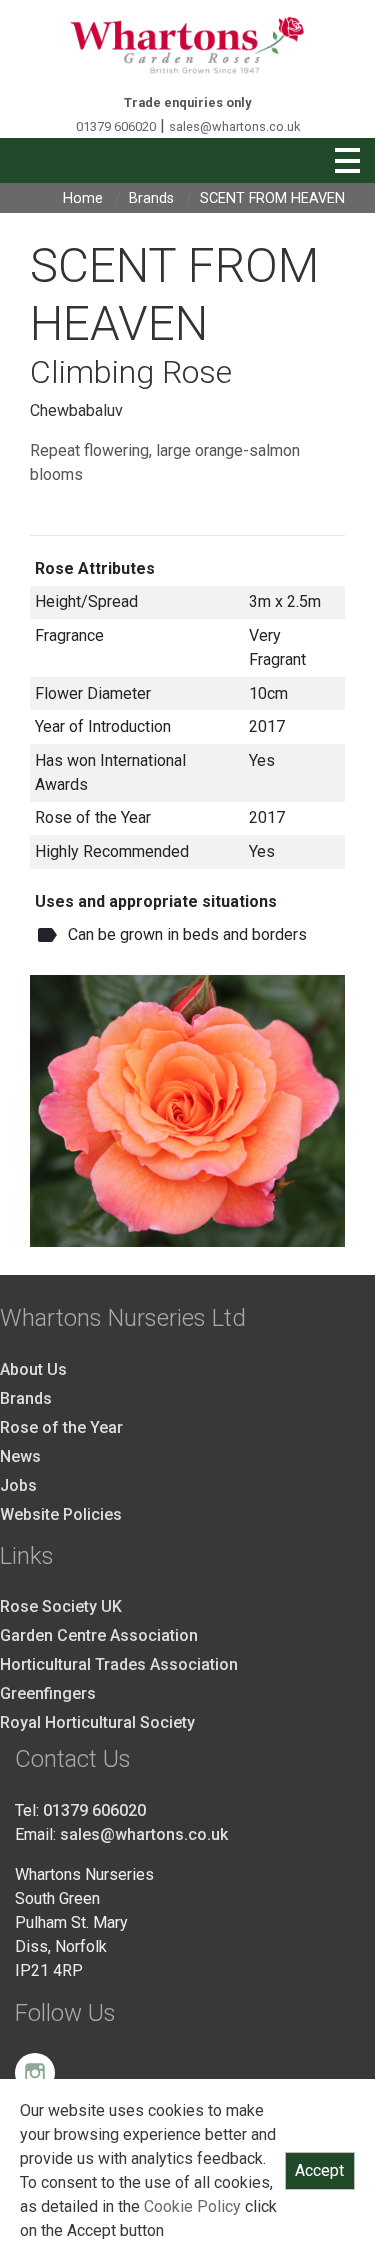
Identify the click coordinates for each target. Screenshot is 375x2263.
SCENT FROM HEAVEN (272, 198)
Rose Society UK (61, 1606)
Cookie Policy (192, 2206)
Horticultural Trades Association (119, 1664)
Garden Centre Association (99, 1635)
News (20, 1456)
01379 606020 (116, 126)
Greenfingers (48, 1693)
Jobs (18, 1485)
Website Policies (61, 1514)
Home (83, 198)
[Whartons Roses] (187, 45)
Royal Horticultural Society (97, 1722)
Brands (151, 198)
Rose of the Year (61, 1427)
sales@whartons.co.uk (234, 126)
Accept (319, 2170)
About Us (33, 1369)
